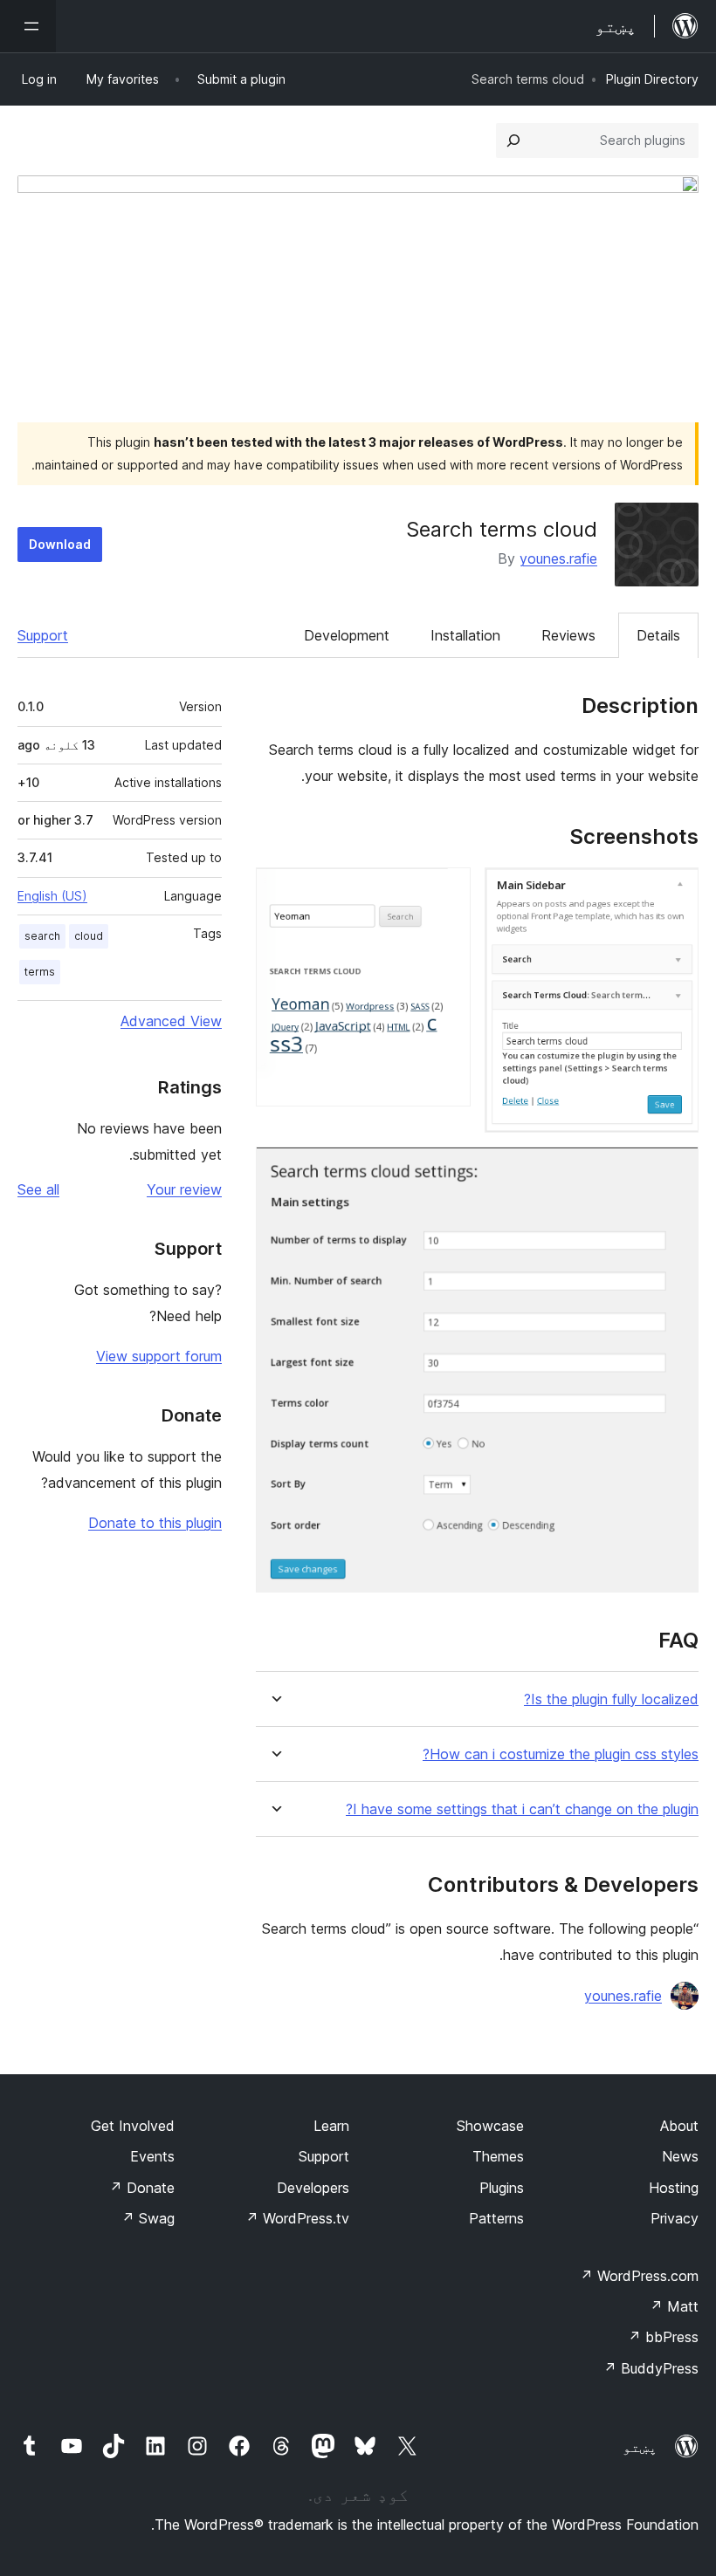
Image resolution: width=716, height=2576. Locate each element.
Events (152, 2156)
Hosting (674, 2188)
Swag (148, 2218)
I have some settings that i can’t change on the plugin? (522, 1809)
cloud (89, 936)
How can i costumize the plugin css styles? (561, 1754)
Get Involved (133, 2126)
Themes (498, 2156)
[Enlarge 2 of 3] (447, 891)
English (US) (52, 896)
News (680, 2156)
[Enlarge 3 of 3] (675, 1170)
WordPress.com (639, 2276)
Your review (184, 1189)
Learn (331, 2126)
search (42, 936)
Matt (674, 2306)
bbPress (663, 2337)
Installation (465, 635)
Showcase (490, 2126)
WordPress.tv (297, 2218)
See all (38, 1189)
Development (347, 635)
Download (60, 544)
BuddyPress (651, 2368)
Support (43, 635)
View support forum (159, 1356)
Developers (313, 2188)
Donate (142, 2188)
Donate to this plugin (155, 1523)
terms (40, 972)
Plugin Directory (652, 79)
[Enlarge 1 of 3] (675, 891)
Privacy (675, 2218)
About (679, 2126)
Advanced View (171, 1021)
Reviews (568, 635)
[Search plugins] (513, 140)
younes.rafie (558, 558)
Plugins (502, 2188)
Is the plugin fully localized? (611, 1699)
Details (658, 635)
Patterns (496, 2218)
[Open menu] (28, 26)
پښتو (640, 2447)
